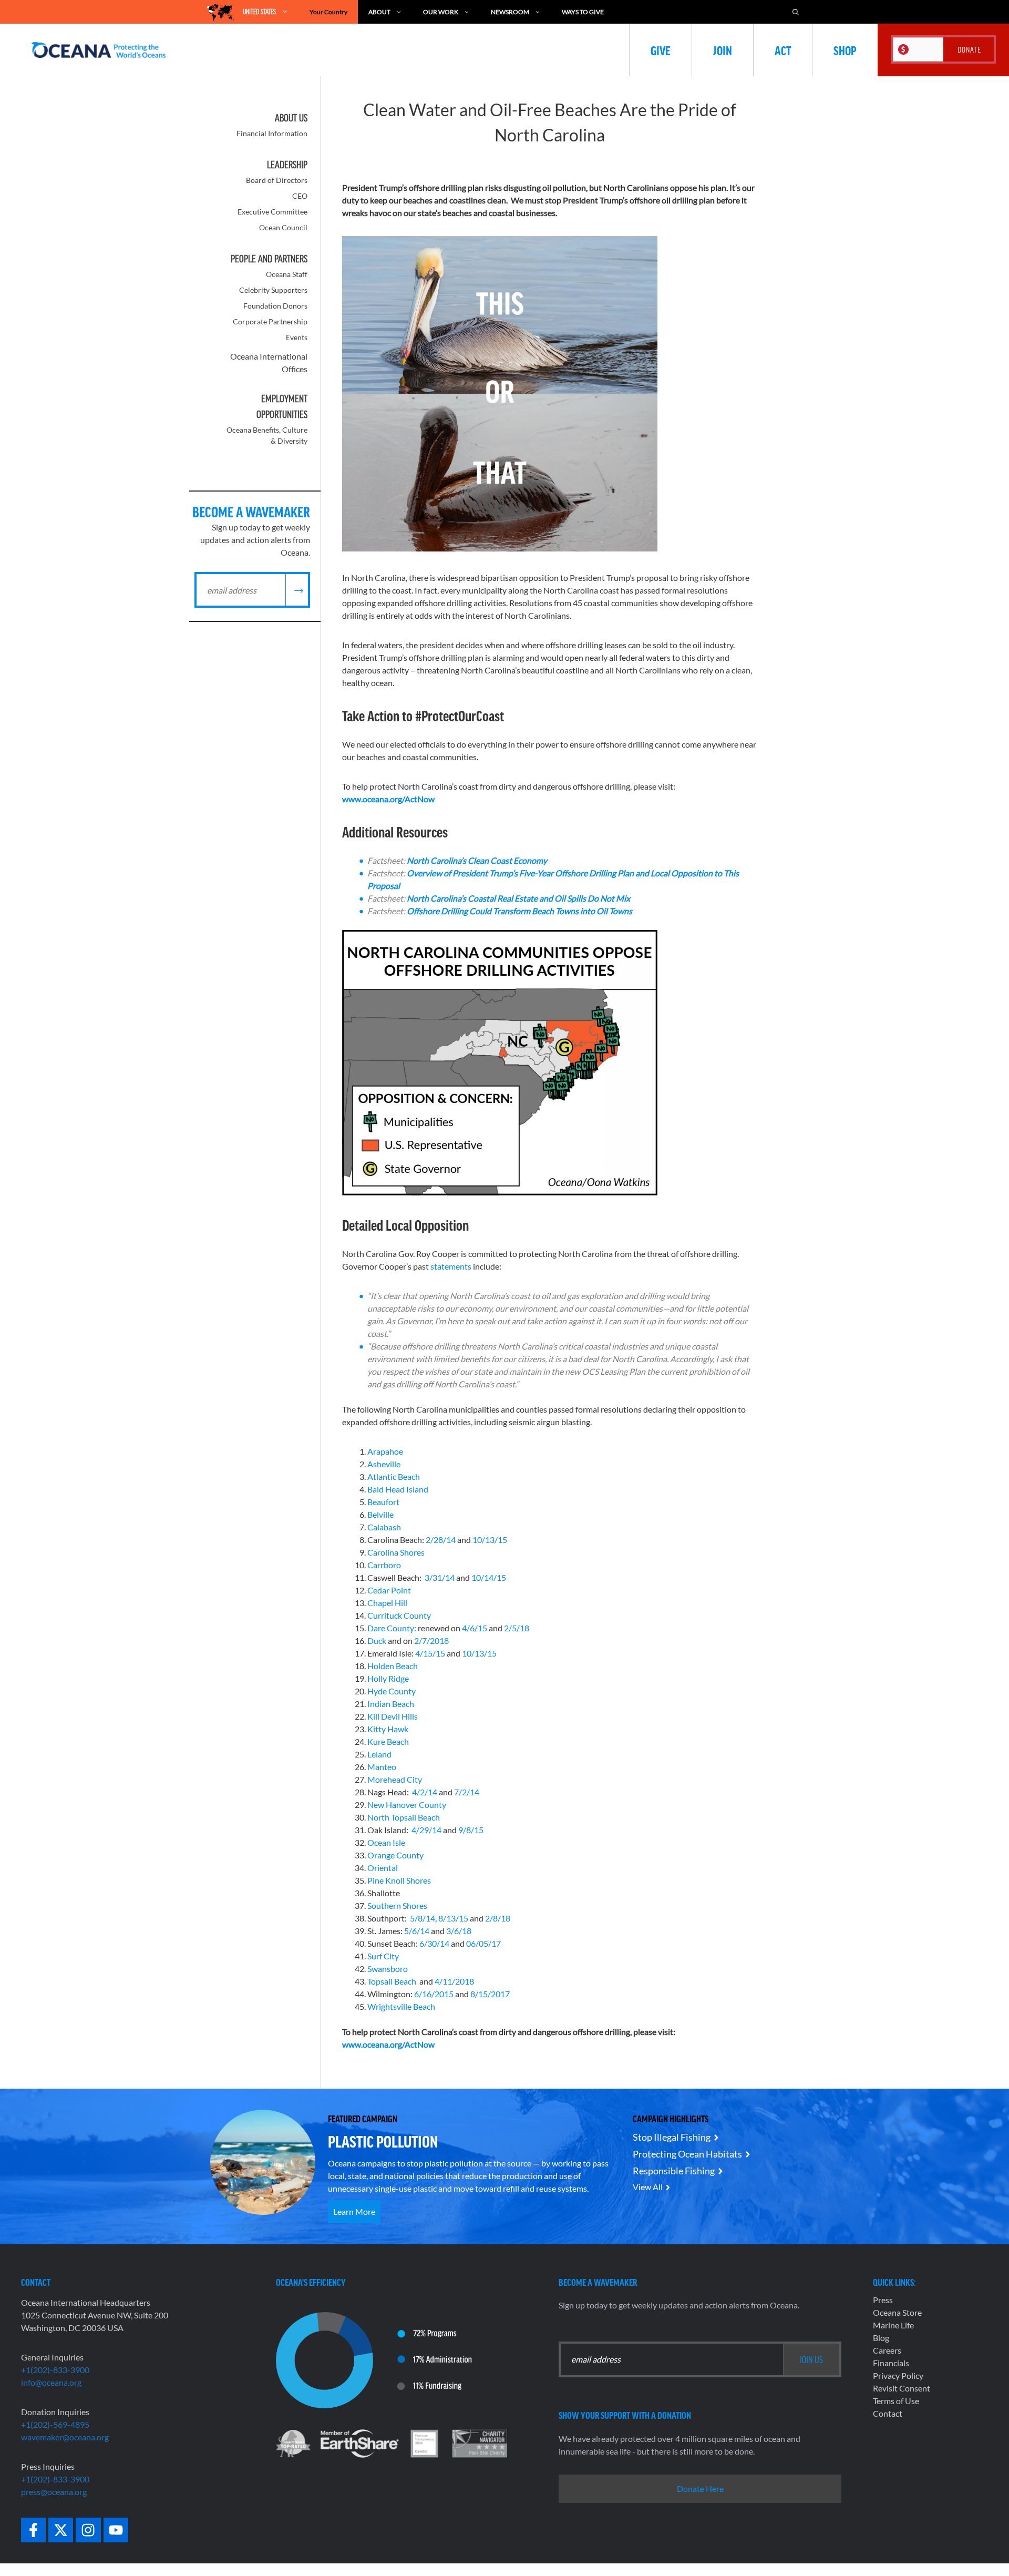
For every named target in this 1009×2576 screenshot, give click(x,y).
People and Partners (269, 259)
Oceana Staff (287, 274)
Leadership (287, 165)
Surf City (383, 1956)
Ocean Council (283, 227)
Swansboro (388, 1969)
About (379, 12)
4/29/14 (426, 1830)
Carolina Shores (396, 1552)
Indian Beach (391, 1704)
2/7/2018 (431, 1640)
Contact (888, 2413)
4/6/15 (475, 1628)
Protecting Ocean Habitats (687, 2154)
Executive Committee (272, 212)
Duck (377, 1640)
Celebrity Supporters (273, 290)
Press (883, 2300)
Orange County (395, 1855)
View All (648, 2187)
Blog (881, 2338)
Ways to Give (583, 12)
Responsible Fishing (674, 2171)
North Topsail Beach (404, 1817)
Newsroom (510, 12)
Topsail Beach (392, 1981)
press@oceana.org (54, 2492)
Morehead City (395, 1779)
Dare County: (392, 1628)
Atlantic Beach (394, 1476)
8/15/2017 (490, 1994)
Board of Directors (277, 180)
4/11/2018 (454, 1981)
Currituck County (399, 1615)
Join (723, 50)
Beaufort (383, 1502)
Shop (845, 50)
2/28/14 (441, 1540)
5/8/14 (423, 1918)
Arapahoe (385, 1451)
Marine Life (893, 2325)
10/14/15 (489, 1577)
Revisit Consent (902, 2388)
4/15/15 (431, 1653)
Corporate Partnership (270, 321)
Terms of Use (896, 2401)
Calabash (384, 1527)
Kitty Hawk (388, 1729)
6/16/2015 (434, 1994)
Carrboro (384, 1565)
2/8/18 (498, 1918)
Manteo (382, 1767)
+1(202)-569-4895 (55, 2424)
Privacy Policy (898, 2375)
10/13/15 (490, 1540)
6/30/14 (434, 1943)
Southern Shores (397, 1905)
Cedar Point (389, 1590)
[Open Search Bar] (796, 12)
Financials (891, 2363)
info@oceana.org (51, 2382)
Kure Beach (388, 1741)
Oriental (383, 1868)
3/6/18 (459, 1931)
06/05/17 (483, 1943)
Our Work (441, 12)
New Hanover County (407, 1805)
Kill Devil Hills (393, 1716)
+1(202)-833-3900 (55, 2370)
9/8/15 (471, 1830)
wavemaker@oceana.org (65, 2437)
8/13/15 (453, 1918)
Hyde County (392, 1691)
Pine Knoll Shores (399, 1880)
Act (783, 50)
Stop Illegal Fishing (672, 2137)
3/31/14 (440, 1577)
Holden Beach (393, 1666)
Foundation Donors (275, 306)
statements (451, 1266)
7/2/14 (467, 1792)
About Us (291, 118)
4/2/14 (425, 1792)
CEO (300, 196)
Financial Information (272, 133)
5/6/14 (417, 1931)
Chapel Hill (387, 1603)
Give (661, 50)
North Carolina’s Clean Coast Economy (477, 860)
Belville (380, 1514)
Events (297, 337)
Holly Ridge (388, 1678)
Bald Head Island (398, 1489)
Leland (379, 1754)
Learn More (354, 2211)
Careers (887, 2350)
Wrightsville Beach (401, 2006)
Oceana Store (897, 2312)
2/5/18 (517, 1628)
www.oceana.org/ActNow (388, 799)
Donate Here (700, 2488)
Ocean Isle (386, 1842)
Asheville (384, 1464)
